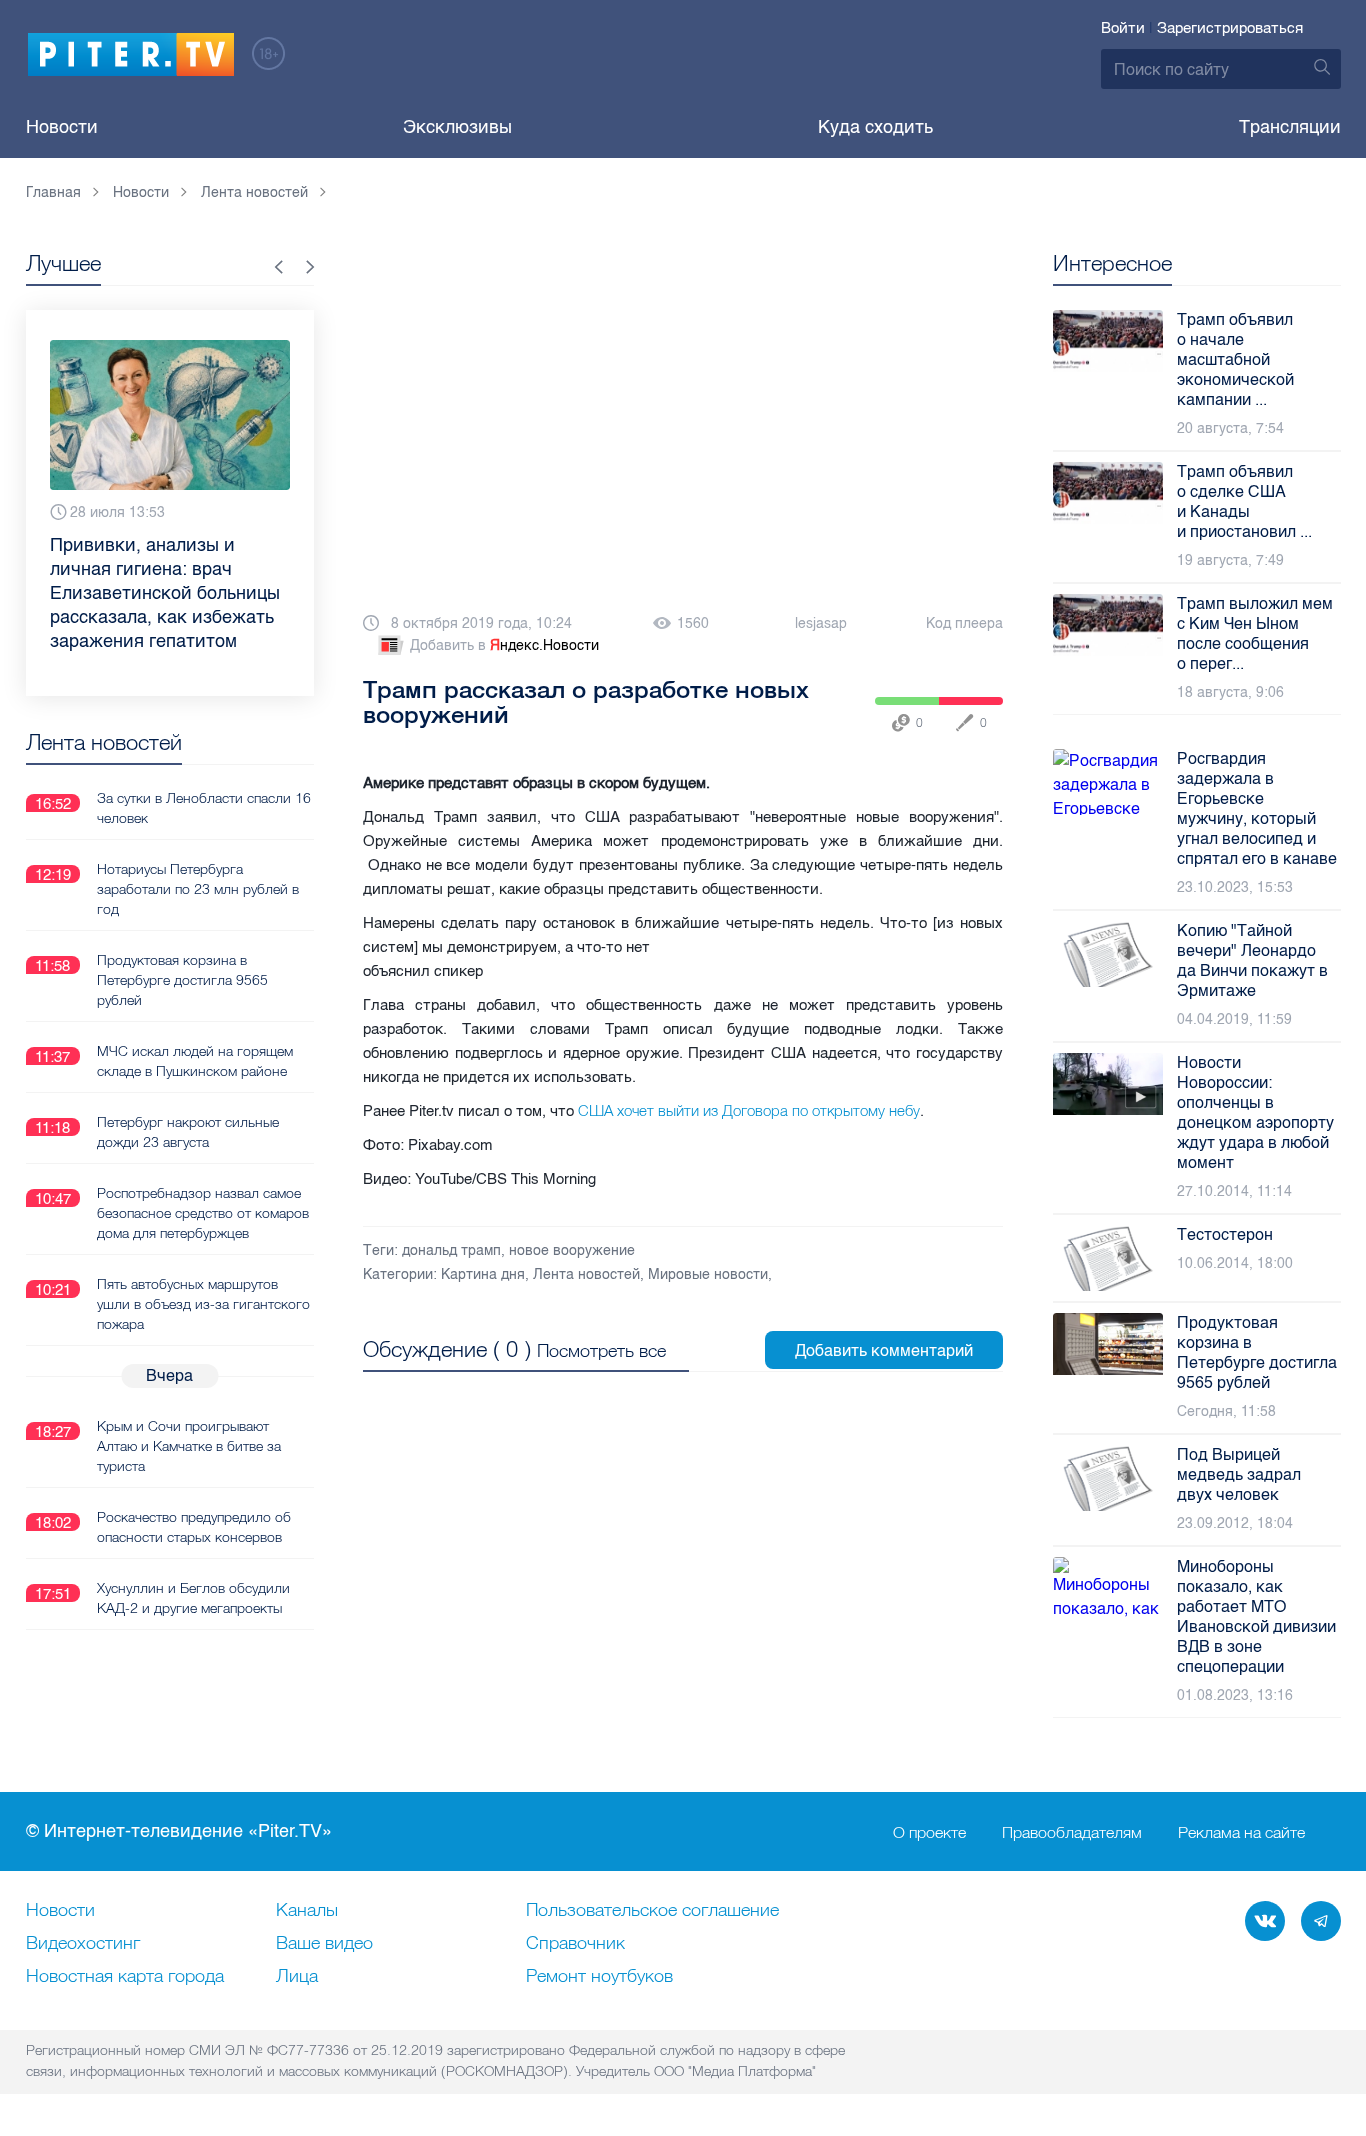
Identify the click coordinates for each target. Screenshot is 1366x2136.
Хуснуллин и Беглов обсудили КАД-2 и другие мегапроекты (193, 1598)
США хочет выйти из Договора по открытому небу (749, 1110)
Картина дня (483, 1274)
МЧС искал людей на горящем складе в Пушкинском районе (195, 1061)
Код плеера (964, 623)
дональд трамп (451, 1250)
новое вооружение (572, 1250)
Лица (297, 1977)
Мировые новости (708, 1274)
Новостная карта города (125, 1977)
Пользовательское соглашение (652, 1911)
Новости (62, 127)
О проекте (929, 1832)
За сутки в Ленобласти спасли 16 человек (204, 808)
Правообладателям (1072, 1832)
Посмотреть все (601, 1350)
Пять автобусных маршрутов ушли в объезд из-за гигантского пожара (203, 1304)
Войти (1123, 28)
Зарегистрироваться (1230, 28)
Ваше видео (324, 1944)
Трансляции (1290, 127)
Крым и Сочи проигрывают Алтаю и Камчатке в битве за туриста (189, 1446)
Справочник (575, 1944)
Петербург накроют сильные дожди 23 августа (188, 1132)
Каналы (307, 1911)
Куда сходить (875, 127)
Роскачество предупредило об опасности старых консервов (194, 1527)
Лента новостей (586, 1274)
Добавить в (504, 645)
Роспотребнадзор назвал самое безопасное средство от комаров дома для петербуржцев (203, 1213)
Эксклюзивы (457, 127)
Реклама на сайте (1241, 1832)
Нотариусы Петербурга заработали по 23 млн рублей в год (198, 889)
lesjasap (821, 623)
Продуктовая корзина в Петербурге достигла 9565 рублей (182, 980)
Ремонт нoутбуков (599, 1977)
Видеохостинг (83, 1944)
